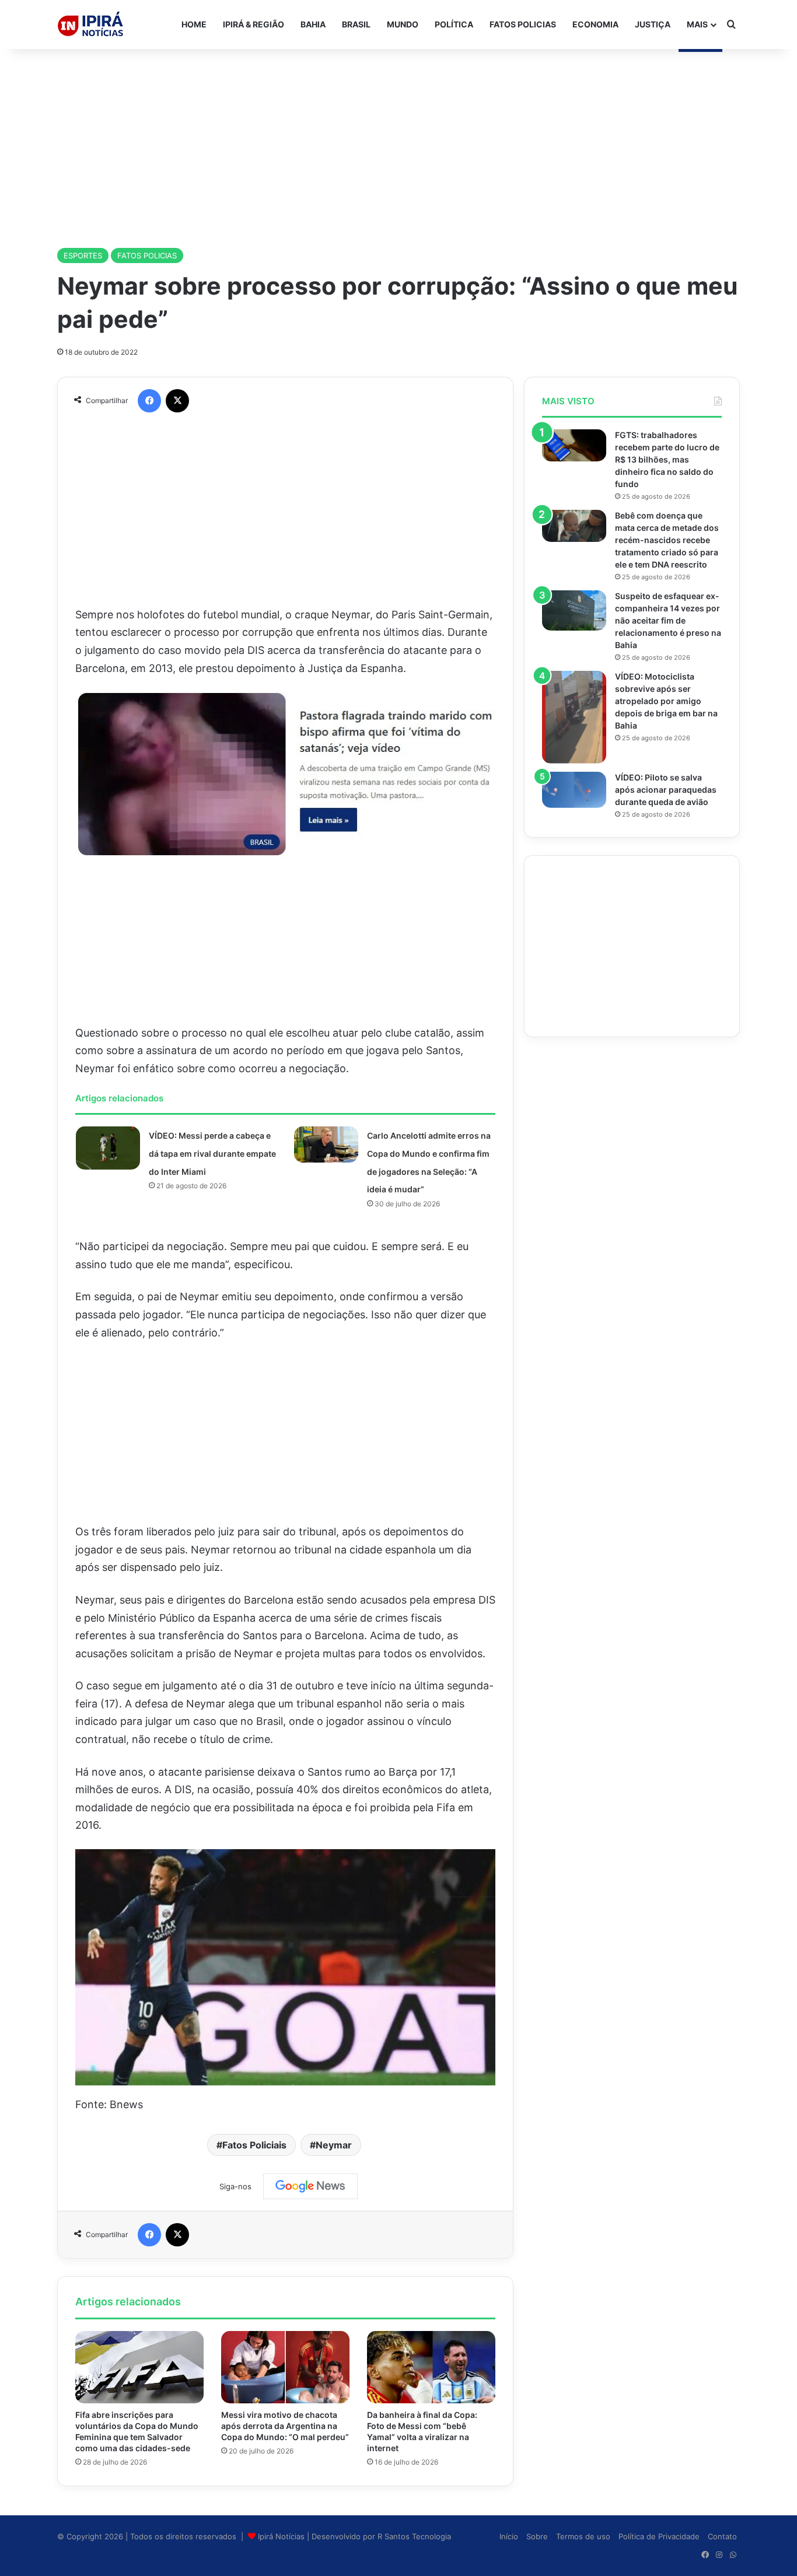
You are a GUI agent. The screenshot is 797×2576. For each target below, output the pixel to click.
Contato (722, 2536)
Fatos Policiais (254, 2145)
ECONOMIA (595, 24)
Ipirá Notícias (282, 2536)
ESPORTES (83, 256)
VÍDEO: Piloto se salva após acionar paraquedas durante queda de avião (666, 790)
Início (509, 2536)
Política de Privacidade (659, 2536)
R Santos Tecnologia (414, 2536)
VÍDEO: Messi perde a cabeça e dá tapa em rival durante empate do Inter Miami (212, 1153)
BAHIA (313, 24)
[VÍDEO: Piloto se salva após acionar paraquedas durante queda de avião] (574, 790)
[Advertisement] (398, 142)
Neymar (334, 2145)
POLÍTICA (454, 24)
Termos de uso (583, 2536)
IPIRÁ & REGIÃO (254, 24)
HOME (194, 24)
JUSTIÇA (653, 24)
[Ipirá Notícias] (90, 24)
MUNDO (403, 24)
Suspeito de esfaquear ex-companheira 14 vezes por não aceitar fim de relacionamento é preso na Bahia (668, 620)
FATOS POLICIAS (523, 24)
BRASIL (356, 24)
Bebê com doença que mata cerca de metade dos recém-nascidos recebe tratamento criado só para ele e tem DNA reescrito (667, 540)
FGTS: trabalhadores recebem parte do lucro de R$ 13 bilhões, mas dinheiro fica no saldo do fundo (667, 459)
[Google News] (310, 2186)
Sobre (537, 2536)
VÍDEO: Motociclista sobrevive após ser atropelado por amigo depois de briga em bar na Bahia (666, 701)
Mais (697, 24)
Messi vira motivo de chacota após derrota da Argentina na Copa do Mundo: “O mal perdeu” (285, 2426)
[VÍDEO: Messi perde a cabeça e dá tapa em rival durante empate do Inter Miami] (108, 1148)
